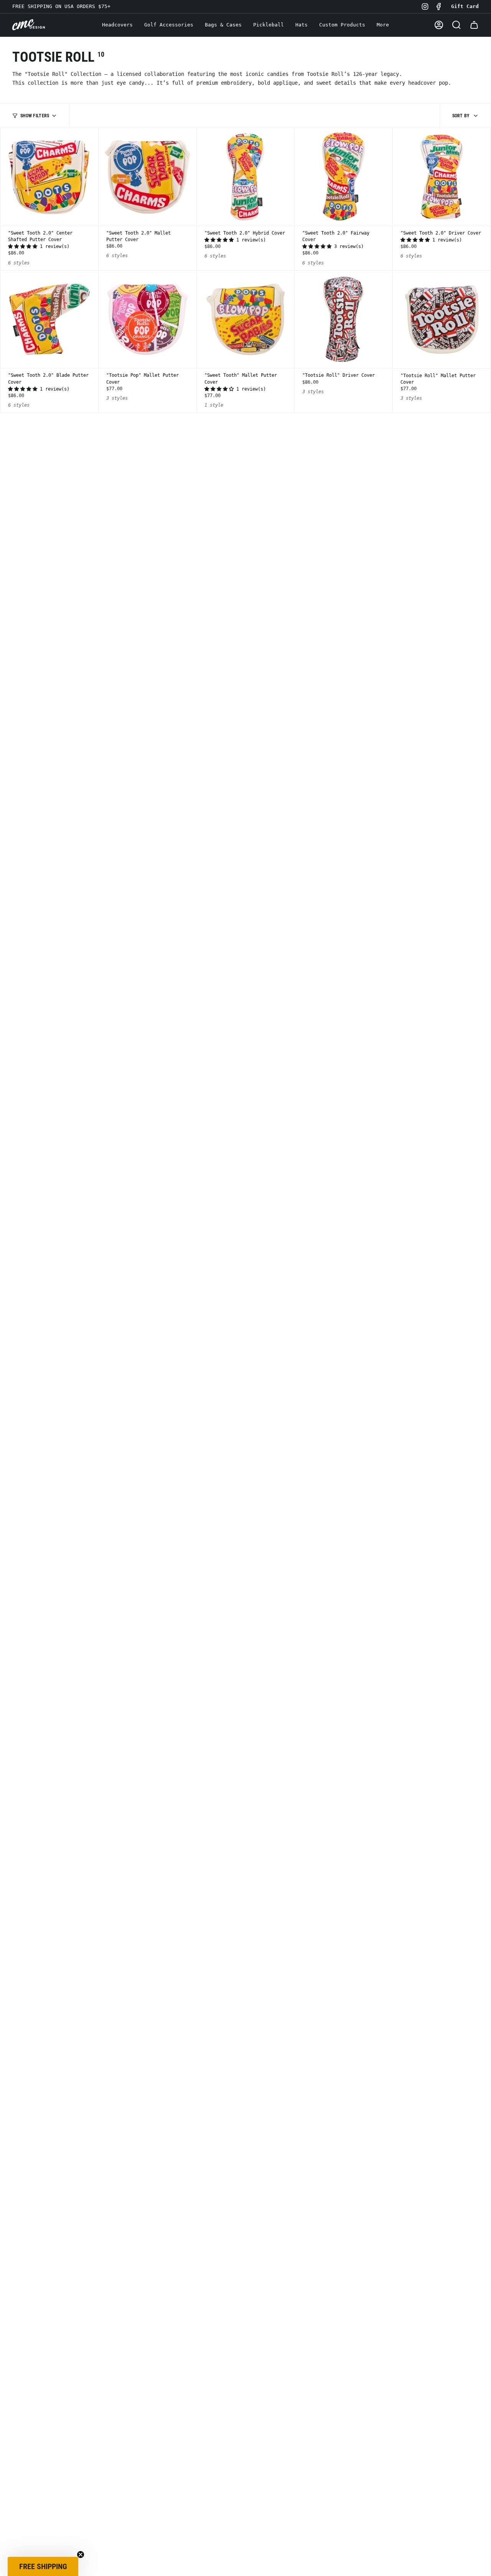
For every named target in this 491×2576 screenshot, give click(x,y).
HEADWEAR (246, 1334)
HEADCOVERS (246, 1278)
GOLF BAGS (245, 1363)
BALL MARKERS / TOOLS (245, 1306)
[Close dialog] (322, 1178)
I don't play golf (245, 1388)
